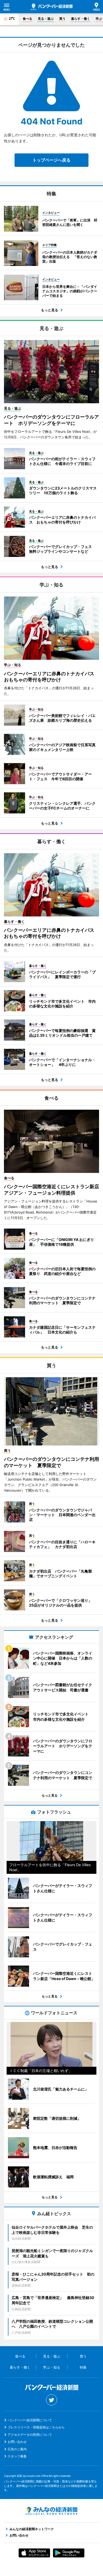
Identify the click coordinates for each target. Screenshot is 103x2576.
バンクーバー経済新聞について (30, 2420)
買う (62, 19)
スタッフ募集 (17, 2456)
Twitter (51, 2400)
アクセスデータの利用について (30, 2435)
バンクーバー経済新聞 (52, 7)
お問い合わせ (17, 2442)
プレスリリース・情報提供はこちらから (36, 2427)
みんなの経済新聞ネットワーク (51, 2511)
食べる (27, 19)
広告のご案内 (17, 2449)
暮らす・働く (81, 19)
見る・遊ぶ (46, 19)
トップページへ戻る (51, 160)
